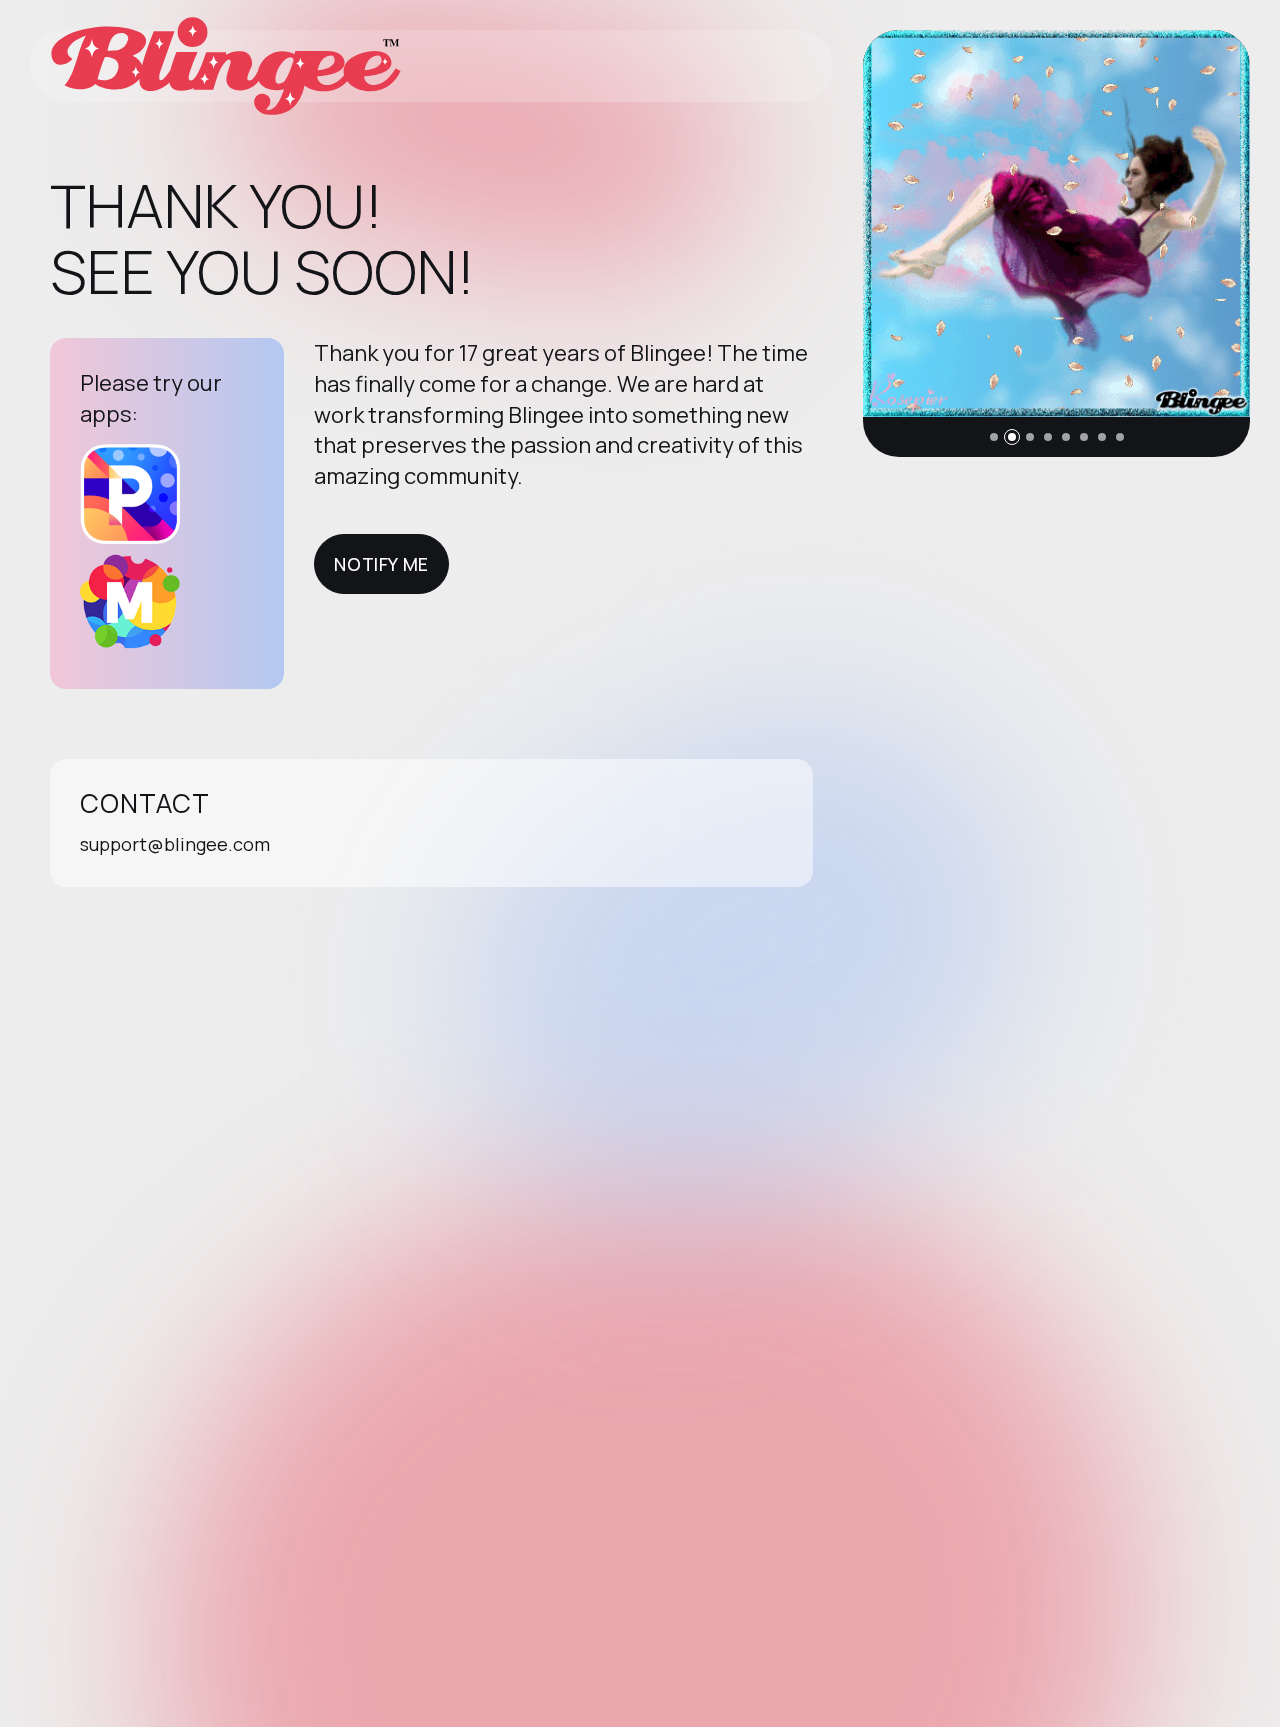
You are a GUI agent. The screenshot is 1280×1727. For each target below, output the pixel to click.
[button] (994, 437)
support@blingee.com (175, 844)
